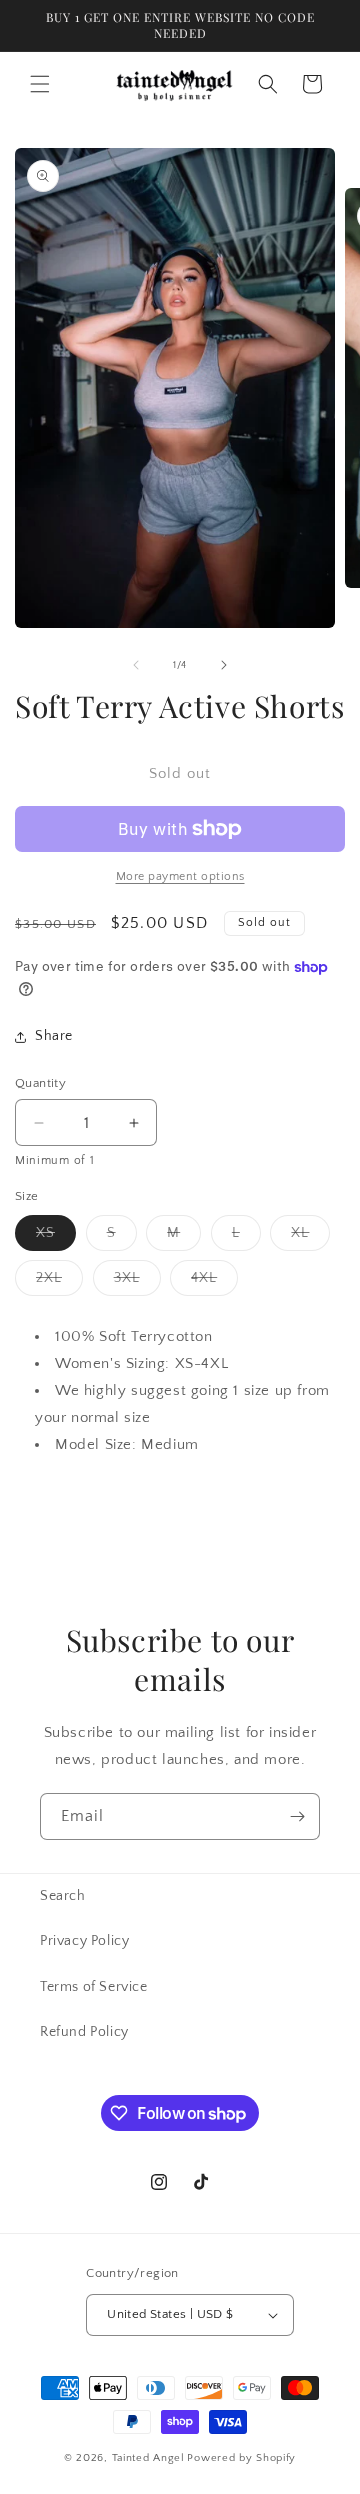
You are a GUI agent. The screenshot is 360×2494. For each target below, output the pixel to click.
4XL (214, 1282)
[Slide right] (224, 665)
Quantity (40, 1083)
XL (310, 1237)
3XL (137, 1282)
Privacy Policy (84, 1941)
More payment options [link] (180, 876)
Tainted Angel (148, 2458)
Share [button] (54, 1036)
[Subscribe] (297, 1816)
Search (63, 1896)
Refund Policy (84, 2032)
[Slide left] (136, 665)
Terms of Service (94, 1987)
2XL (59, 1282)
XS (56, 1237)
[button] (40, 84)
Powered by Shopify (241, 2458)
